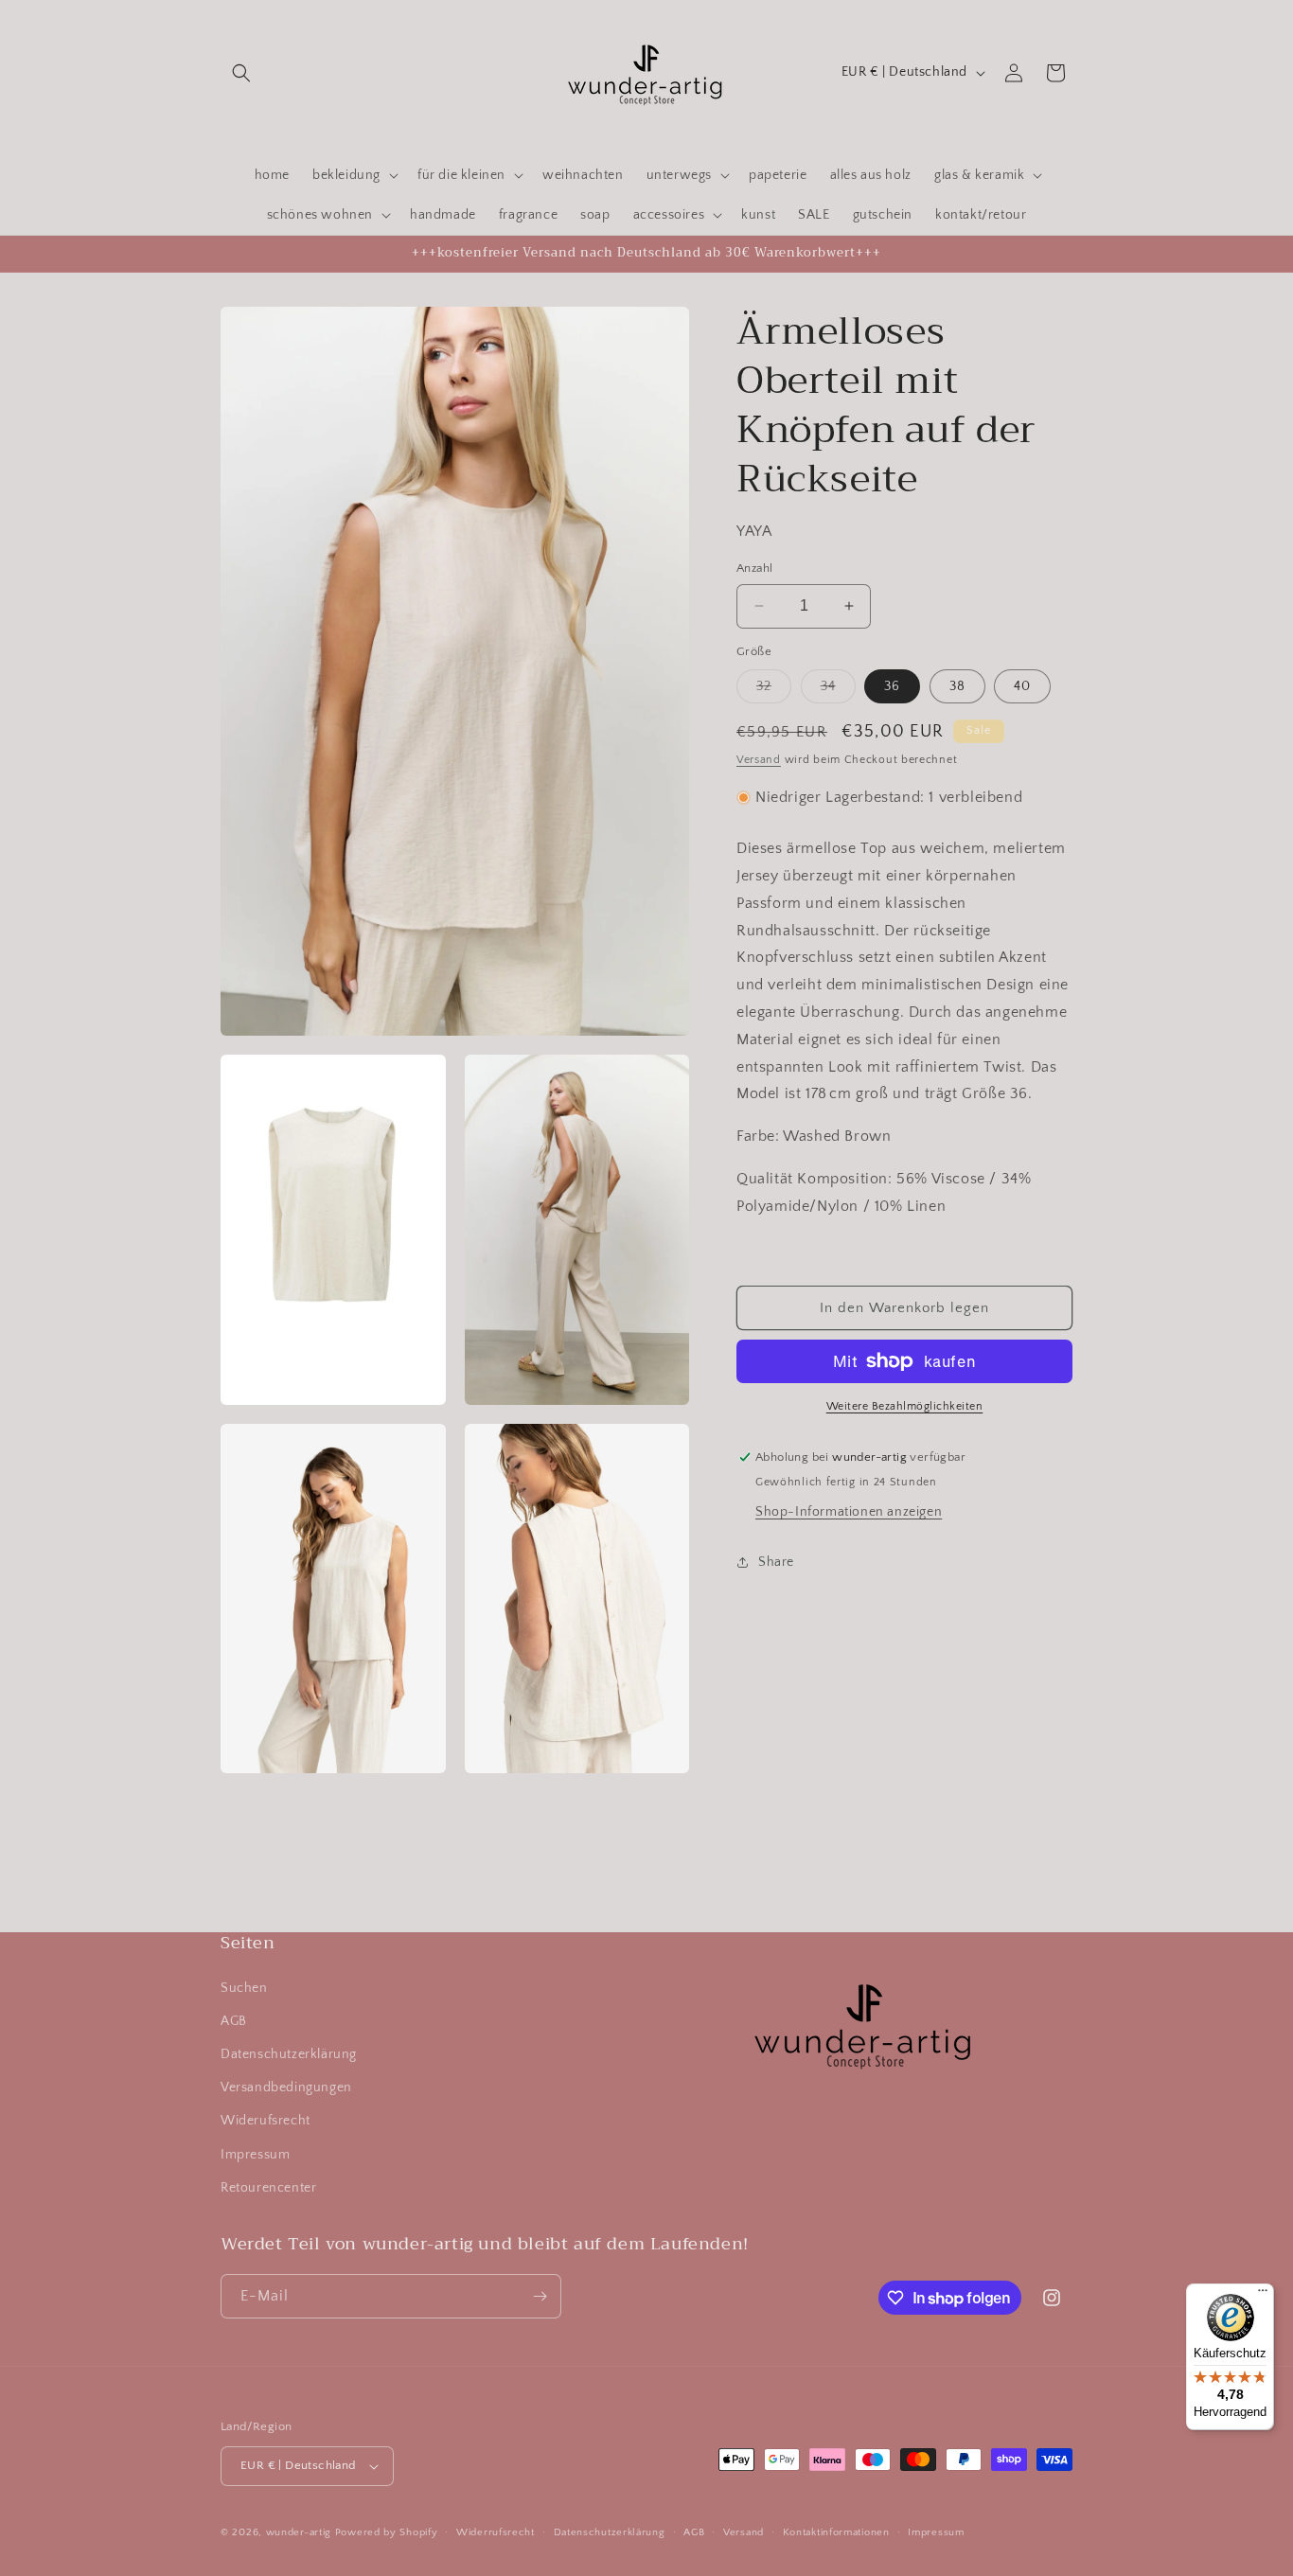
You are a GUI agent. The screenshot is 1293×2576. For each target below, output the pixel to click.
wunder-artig (301, 2532)
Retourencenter (268, 2188)
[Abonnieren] (540, 2296)
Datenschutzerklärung (289, 2054)
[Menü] (1263, 2295)
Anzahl (754, 568)
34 (838, 691)
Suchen (244, 1988)
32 (774, 691)
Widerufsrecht (266, 2121)
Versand (759, 760)
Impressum (255, 2155)
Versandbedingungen (286, 2087)
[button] (241, 73)
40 (1022, 686)
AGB (234, 2021)
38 (957, 686)
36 (892, 686)
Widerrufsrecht (496, 2532)
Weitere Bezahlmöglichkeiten (905, 1406)
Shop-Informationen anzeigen (849, 1512)
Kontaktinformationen (836, 2532)
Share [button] (776, 1561)
